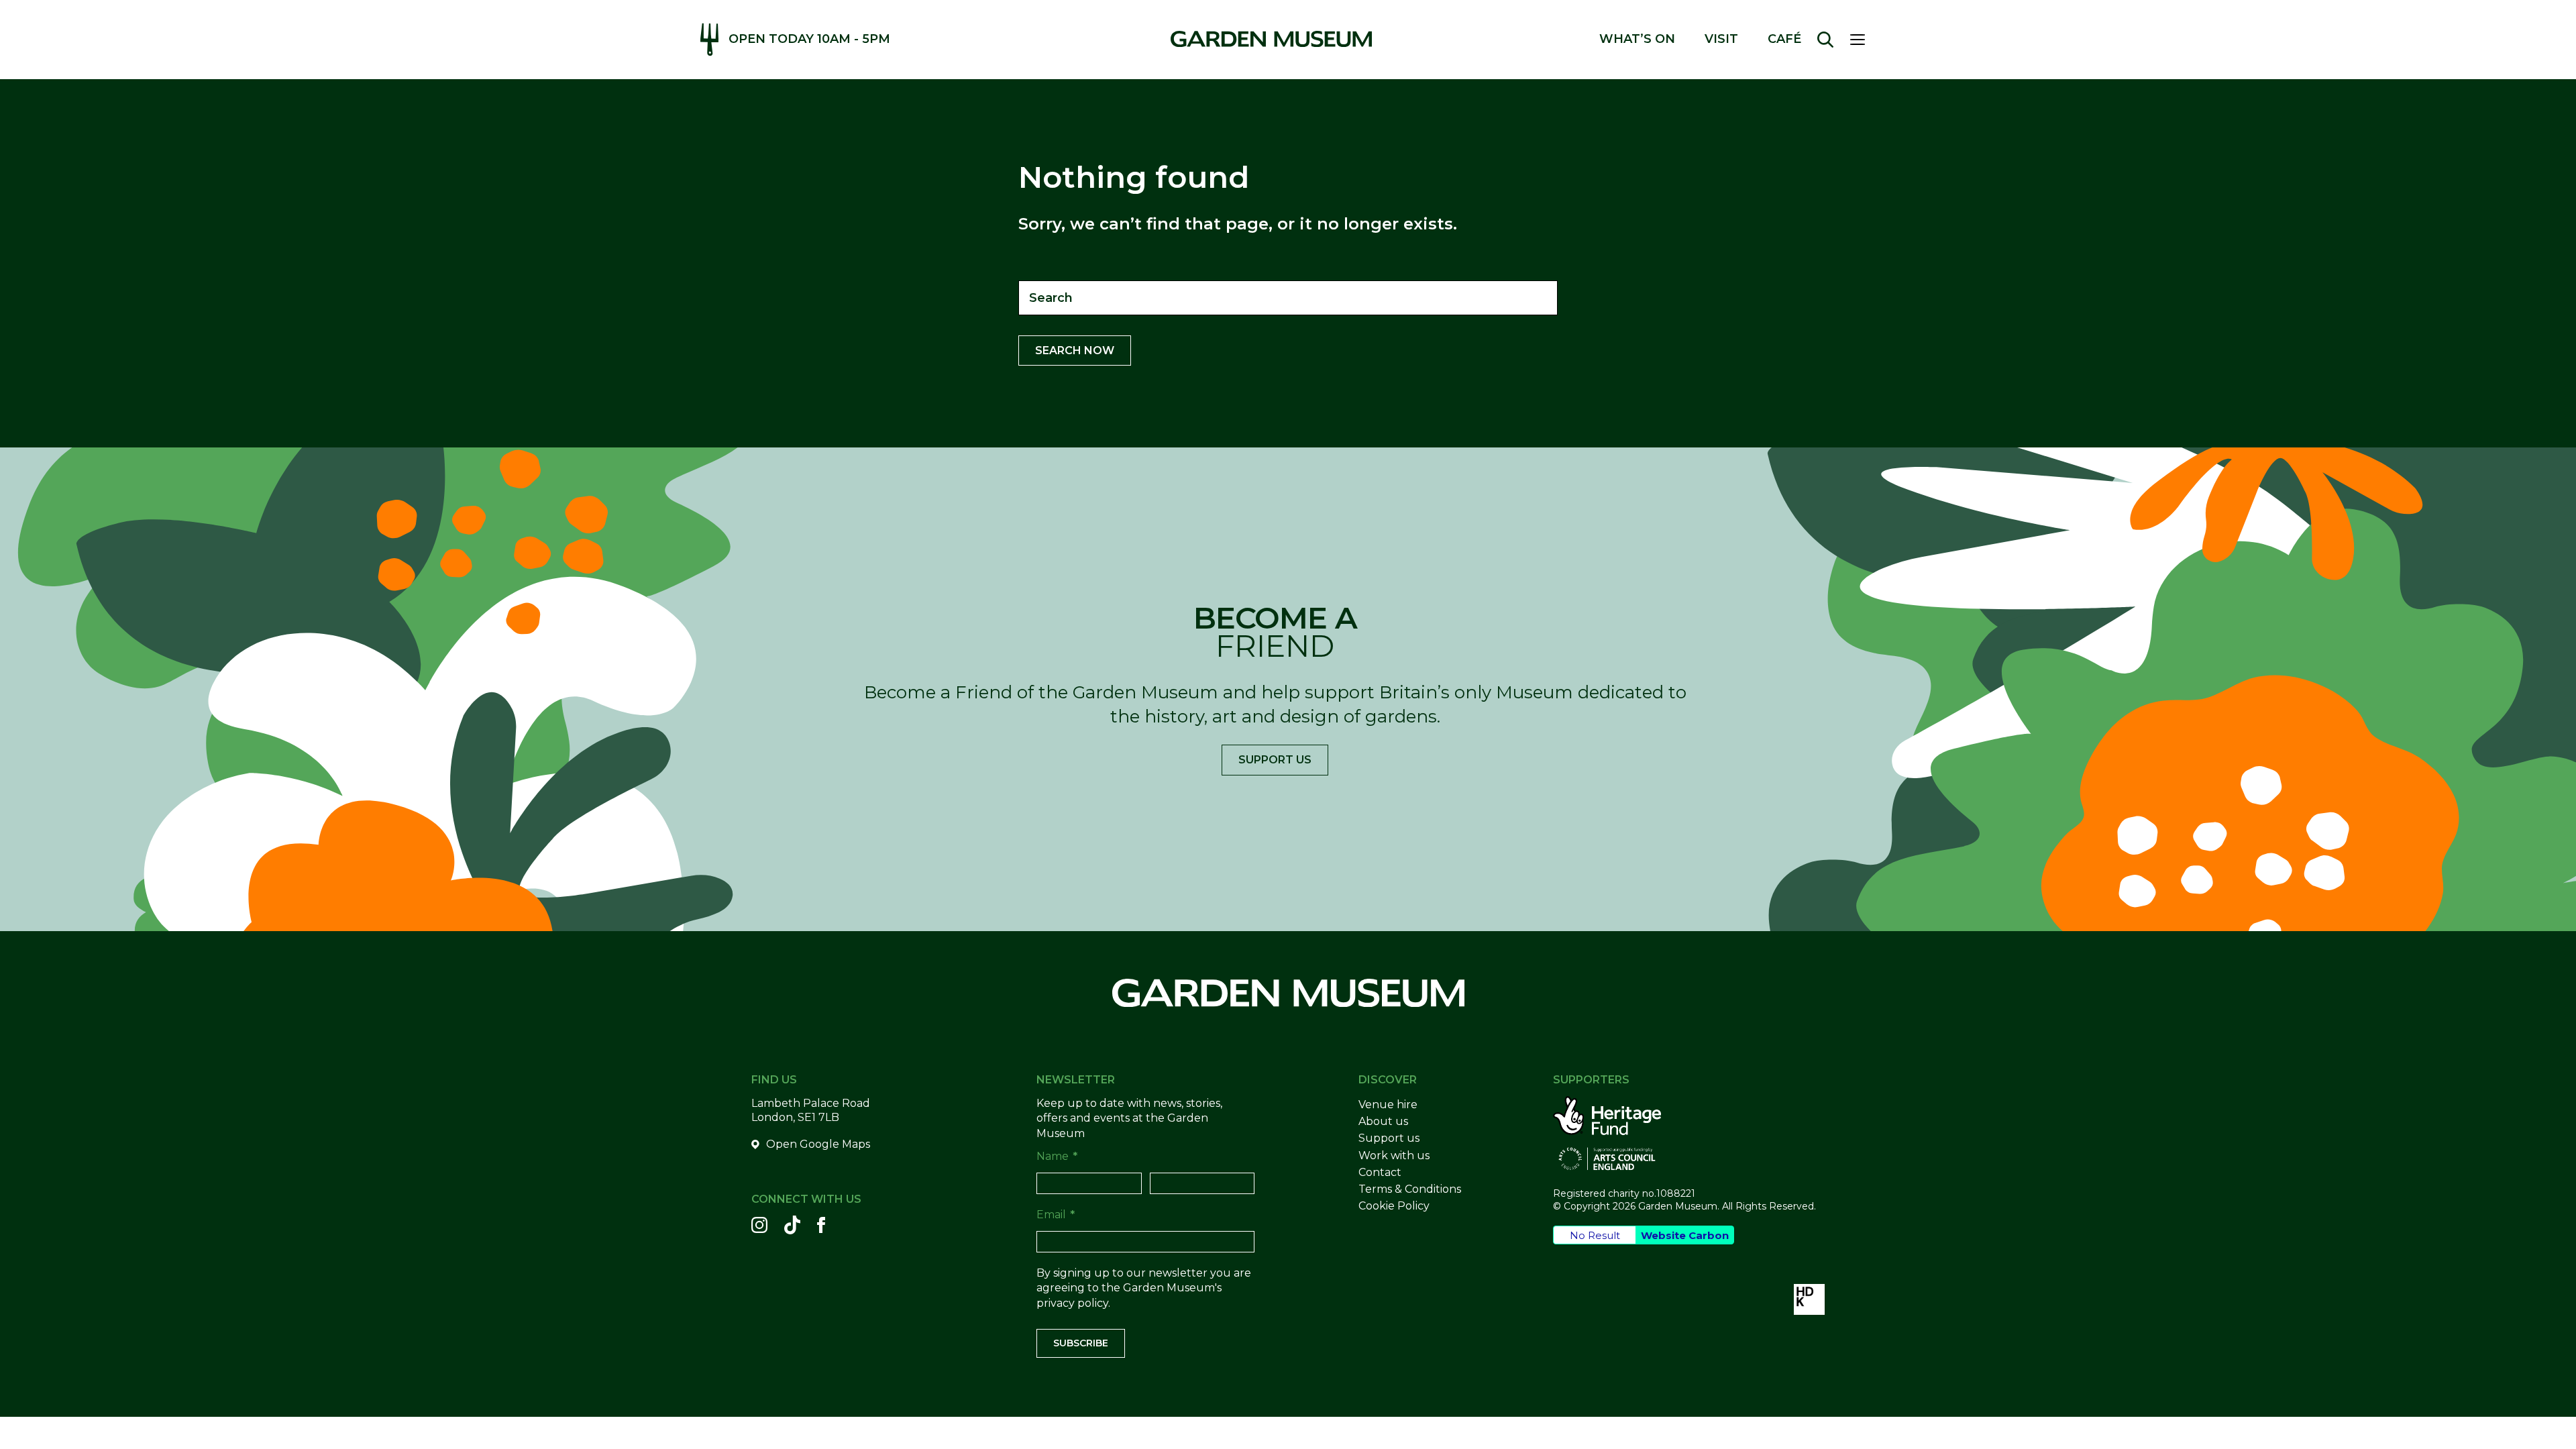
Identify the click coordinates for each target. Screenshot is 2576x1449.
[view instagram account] (759, 1225)
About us (1383, 1121)
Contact (1380, 1172)
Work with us (1394, 1156)
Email (1056, 1215)
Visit (1721, 39)
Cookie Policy (1394, 1206)
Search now (1075, 351)
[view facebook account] (821, 1225)
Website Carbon (1685, 1235)
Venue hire (1388, 1105)
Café (1784, 39)
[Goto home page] (1271, 39)
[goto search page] (1825, 40)
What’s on (1637, 39)
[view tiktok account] (792, 1225)
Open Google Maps (818, 1144)
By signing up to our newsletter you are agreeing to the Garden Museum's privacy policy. (1144, 1288)
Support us (1275, 760)
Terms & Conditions (1410, 1189)
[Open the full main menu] (1863, 40)
